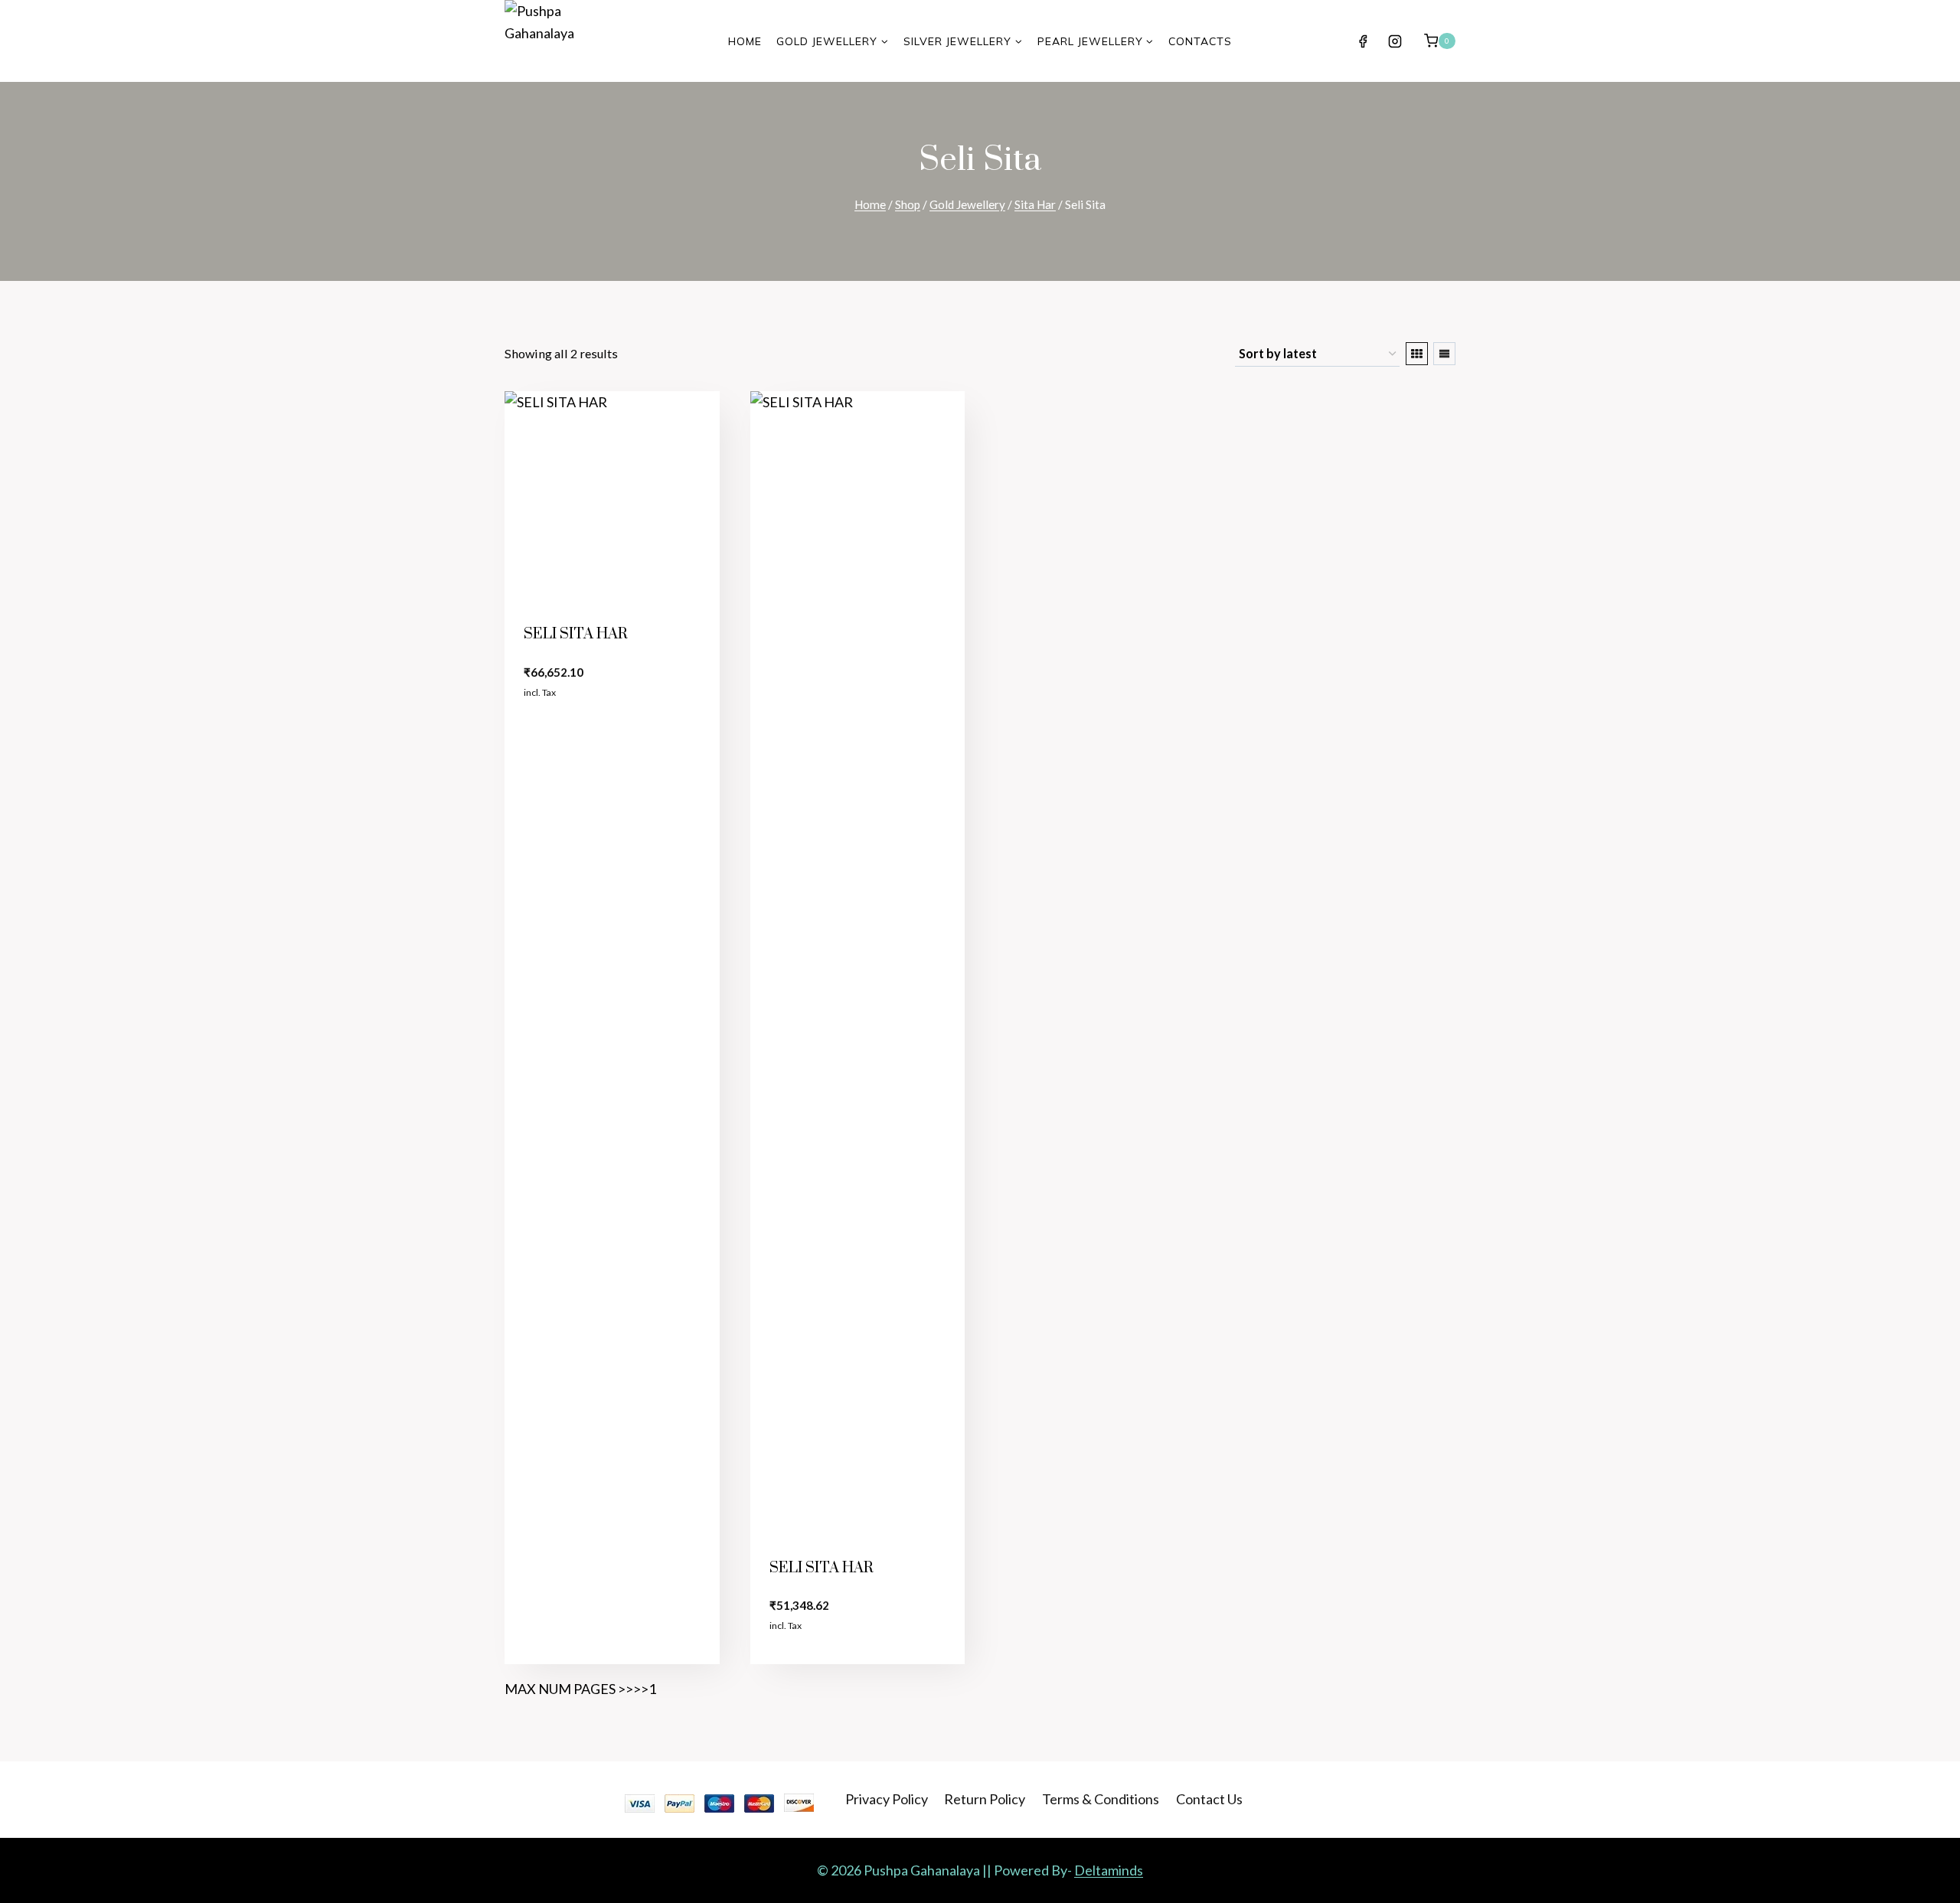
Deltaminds (1109, 1870)
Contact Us (1209, 1799)
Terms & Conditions (1101, 1799)
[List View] (1444, 354)
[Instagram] (1395, 41)
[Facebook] (1363, 41)
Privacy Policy (887, 1799)
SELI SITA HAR (576, 634)
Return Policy (985, 1799)
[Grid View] (1417, 354)
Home (745, 41)
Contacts (1200, 41)
